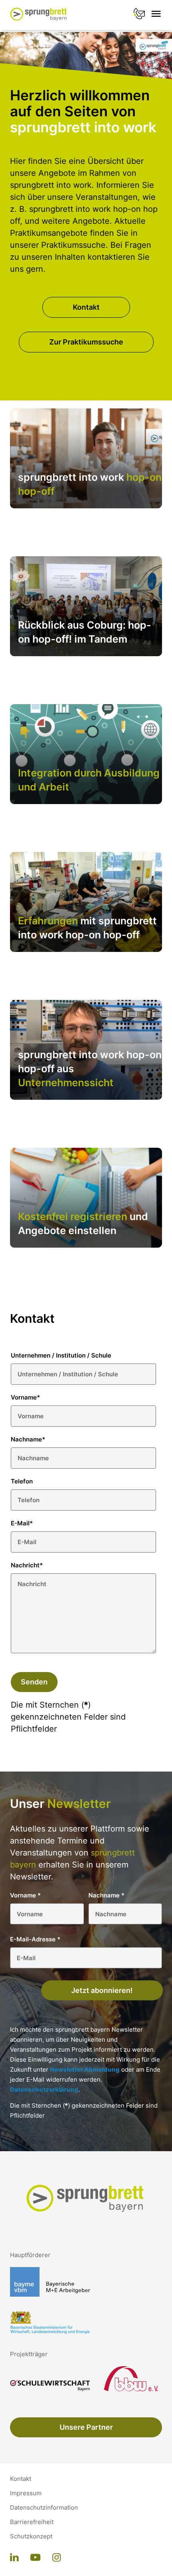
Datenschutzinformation (44, 2508)
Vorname (25, 1397)
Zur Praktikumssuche (86, 342)
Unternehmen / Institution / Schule (61, 1355)
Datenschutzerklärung (44, 2089)
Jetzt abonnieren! (102, 1990)
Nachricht (27, 1565)
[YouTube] (35, 2558)
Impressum (26, 2493)
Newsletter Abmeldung (85, 2069)
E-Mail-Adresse (35, 1939)
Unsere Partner (86, 2427)
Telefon (22, 1481)
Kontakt (86, 307)
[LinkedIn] (14, 2558)
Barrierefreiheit (32, 2522)
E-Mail (22, 1523)
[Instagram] (57, 2558)
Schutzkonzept (31, 2536)
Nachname (28, 1439)
